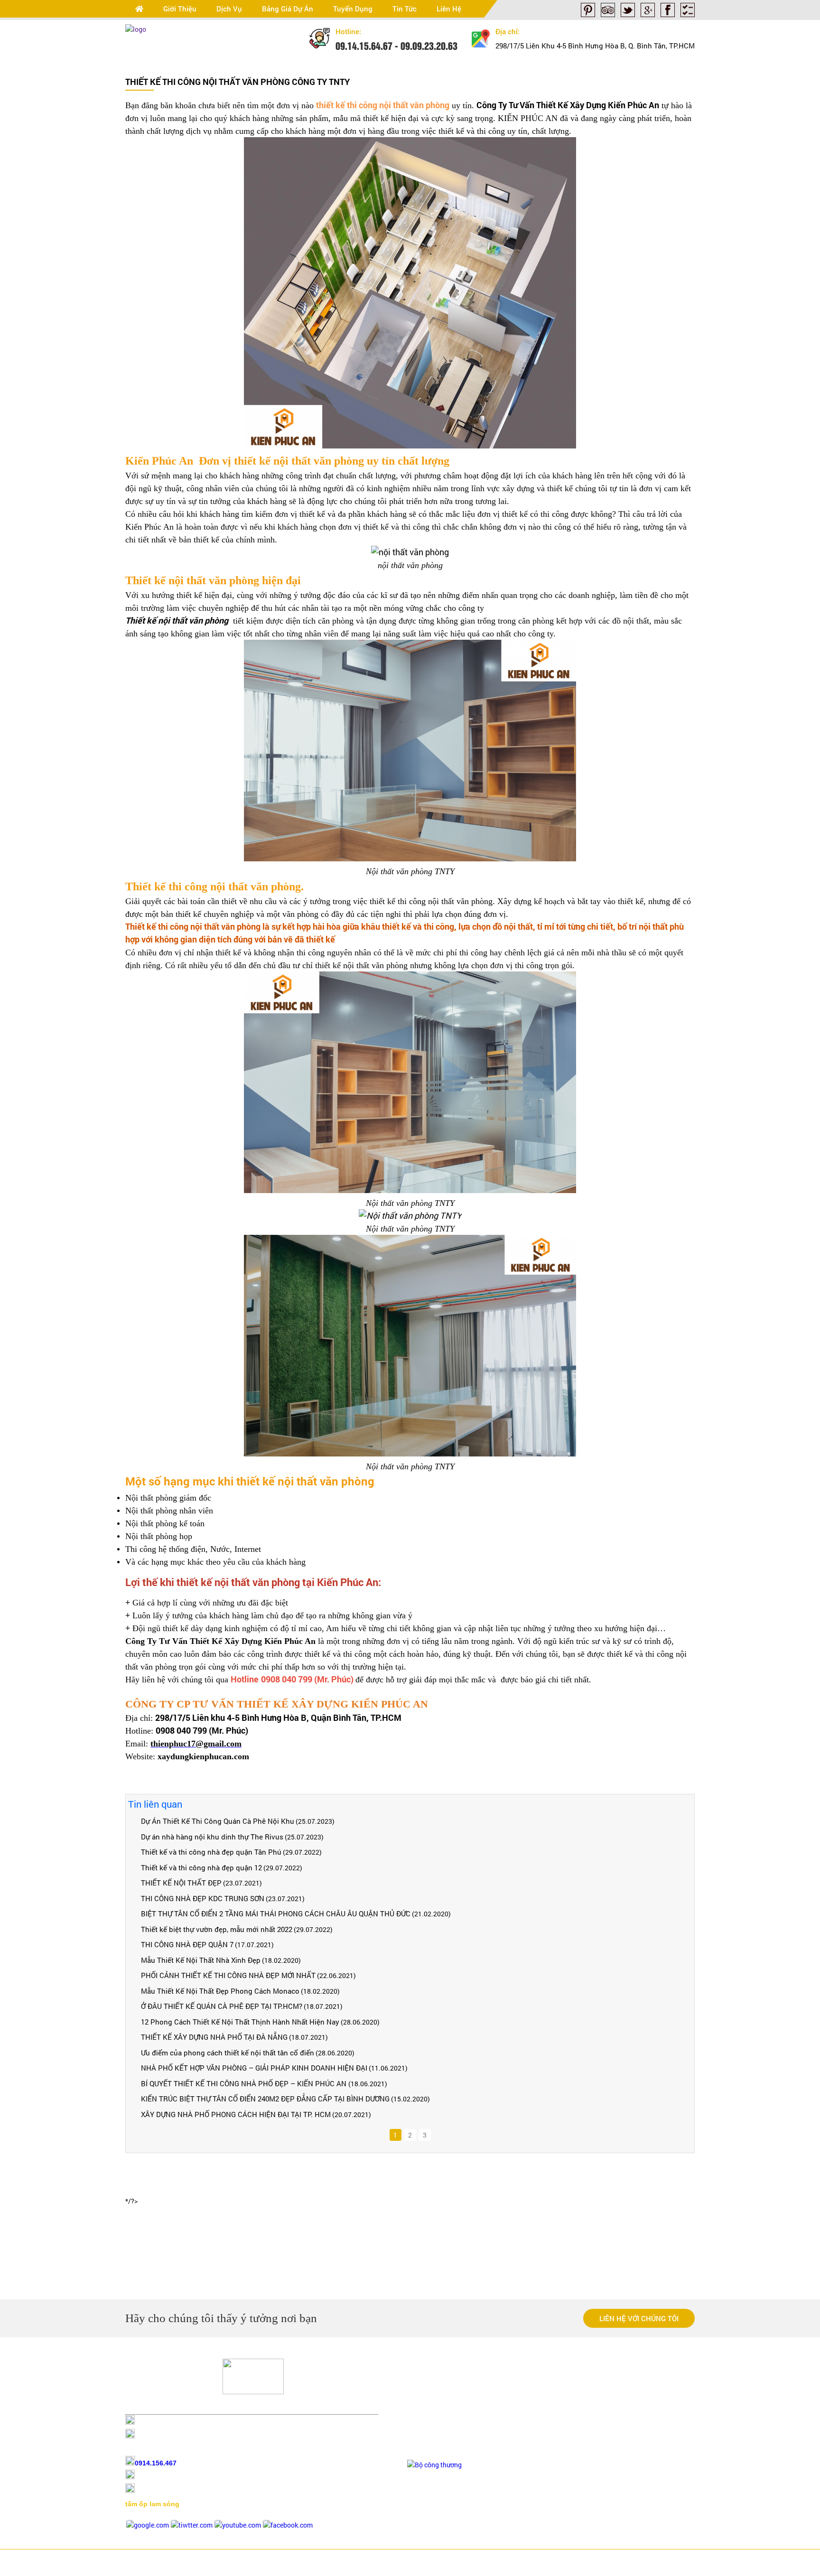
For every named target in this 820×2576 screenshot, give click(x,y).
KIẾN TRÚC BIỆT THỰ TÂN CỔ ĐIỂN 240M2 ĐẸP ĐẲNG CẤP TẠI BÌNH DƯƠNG (265, 2099)
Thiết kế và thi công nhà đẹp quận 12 (201, 1867)
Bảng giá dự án (288, 9)
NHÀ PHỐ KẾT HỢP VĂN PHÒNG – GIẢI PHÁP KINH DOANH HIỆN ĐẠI (254, 2068)
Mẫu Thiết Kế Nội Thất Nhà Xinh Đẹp (201, 1960)
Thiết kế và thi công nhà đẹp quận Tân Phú (211, 1852)
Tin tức (405, 9)
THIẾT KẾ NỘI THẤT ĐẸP (181, 1883)
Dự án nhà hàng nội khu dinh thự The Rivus (212, 1837)
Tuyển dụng (353, 9)
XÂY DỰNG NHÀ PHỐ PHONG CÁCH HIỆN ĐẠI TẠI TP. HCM (236, 2114)
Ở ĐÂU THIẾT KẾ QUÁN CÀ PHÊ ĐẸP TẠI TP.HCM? (222, 2006)
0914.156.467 (156, 2463)
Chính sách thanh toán (441, 2391)
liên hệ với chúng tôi (639, 2318)
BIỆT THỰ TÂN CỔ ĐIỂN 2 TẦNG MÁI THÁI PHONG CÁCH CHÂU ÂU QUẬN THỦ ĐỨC (276, 1913)
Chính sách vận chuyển (441, 2406)
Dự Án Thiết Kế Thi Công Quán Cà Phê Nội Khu (218, 1821)
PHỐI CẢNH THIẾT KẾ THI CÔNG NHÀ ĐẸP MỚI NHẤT (228, 1975)
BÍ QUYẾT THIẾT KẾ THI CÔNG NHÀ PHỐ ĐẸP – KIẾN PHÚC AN (245, 2083)
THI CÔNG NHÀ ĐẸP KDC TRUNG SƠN (203, 1898)
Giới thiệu (180, 9)
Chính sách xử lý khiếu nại (446, 2435)
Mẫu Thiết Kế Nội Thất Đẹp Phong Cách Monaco (220, 1991)
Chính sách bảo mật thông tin (451, 2450)
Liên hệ (449, 9)
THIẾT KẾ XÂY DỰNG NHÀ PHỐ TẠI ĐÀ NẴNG (214, 2037)
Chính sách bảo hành (438, 2421)
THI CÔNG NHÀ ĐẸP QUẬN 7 (187, 1944)
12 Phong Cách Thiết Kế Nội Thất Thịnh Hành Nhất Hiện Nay (240, 2022)
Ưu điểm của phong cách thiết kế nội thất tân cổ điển (228, 2053)
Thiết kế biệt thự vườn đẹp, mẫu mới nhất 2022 (217, 1929)
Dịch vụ (229, 9)
